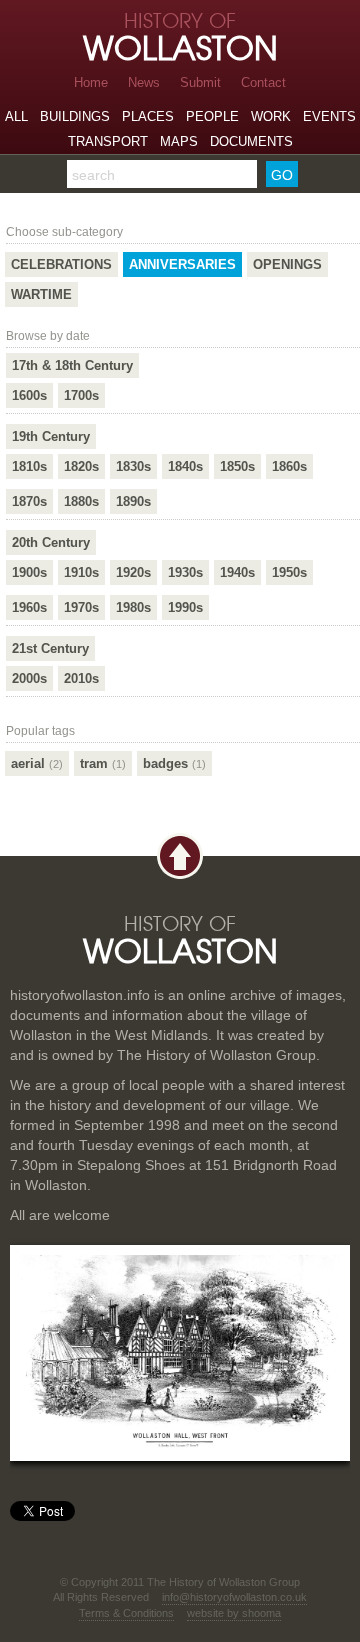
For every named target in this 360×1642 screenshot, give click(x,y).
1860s (289, 466)
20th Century (51, 542)
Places (148, 116)
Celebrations (61, 264)
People (212, 116)
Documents (251, 141)
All (16, 116)
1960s (29, 607)
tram (103, 763)
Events (329, 116)
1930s (185, 572)
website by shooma (234, 1613)
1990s (185, 607)
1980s (133, 607)
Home (91, 82)
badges (174, 763)
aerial (37, 763)
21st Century (50, 648)
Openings (287, 264)
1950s (289, 572)
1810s (29, 466)
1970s (81, 607)
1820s (81, 466)
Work (271, 116)
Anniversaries (182, 264)
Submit (200, 82)
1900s (29, 572)
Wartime (41, 294)
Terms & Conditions (126, 1613)
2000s (29, 678)
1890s (133, 501)
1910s (81, 572)
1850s (237, 466)
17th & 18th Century (72, 365)
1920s (133, 572)
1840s (185, 466)
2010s (81, 678)
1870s (29, 501)
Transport (108, 141)
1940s (237, 572)
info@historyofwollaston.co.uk (234, 1597)
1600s (29, 395)
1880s (81, 501)
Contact (263, 82)
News (144, 82)
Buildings (75, 116)
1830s (133, 466)
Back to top (180, 856)
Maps (179, 141)
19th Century (51, 436)
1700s (81, 395)
